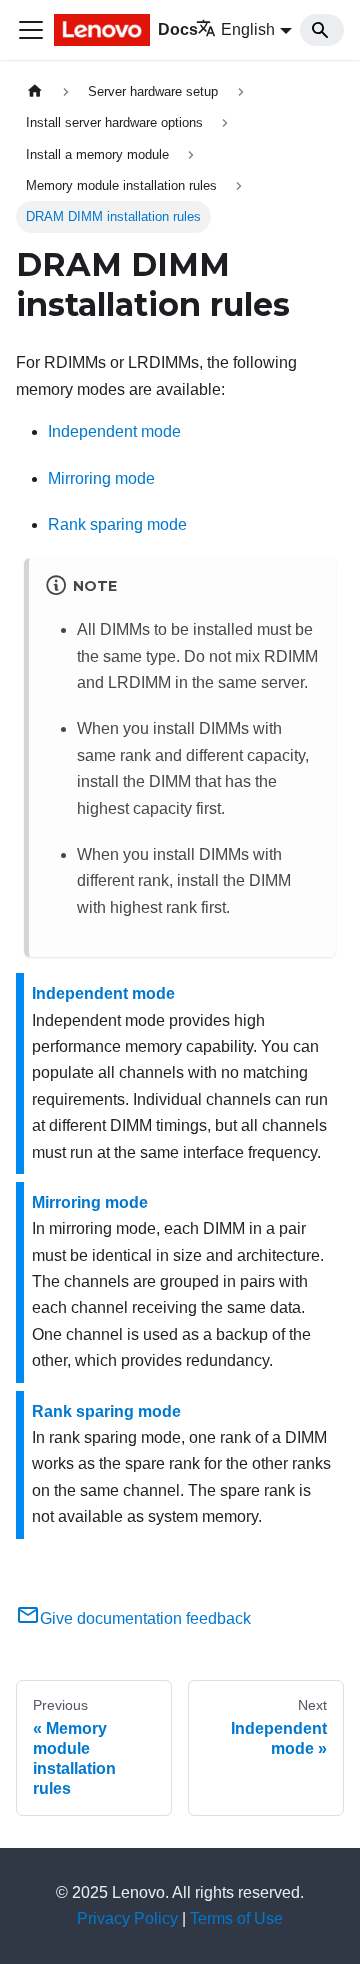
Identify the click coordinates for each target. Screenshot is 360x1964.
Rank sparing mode (117, 524)
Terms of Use (236, 1918)
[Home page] (35, 91)
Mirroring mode (101, 478)
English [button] (248, 29)
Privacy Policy (127, 1918)
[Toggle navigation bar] (31, 30)
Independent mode (114, 431)
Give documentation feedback (145, 1618)
